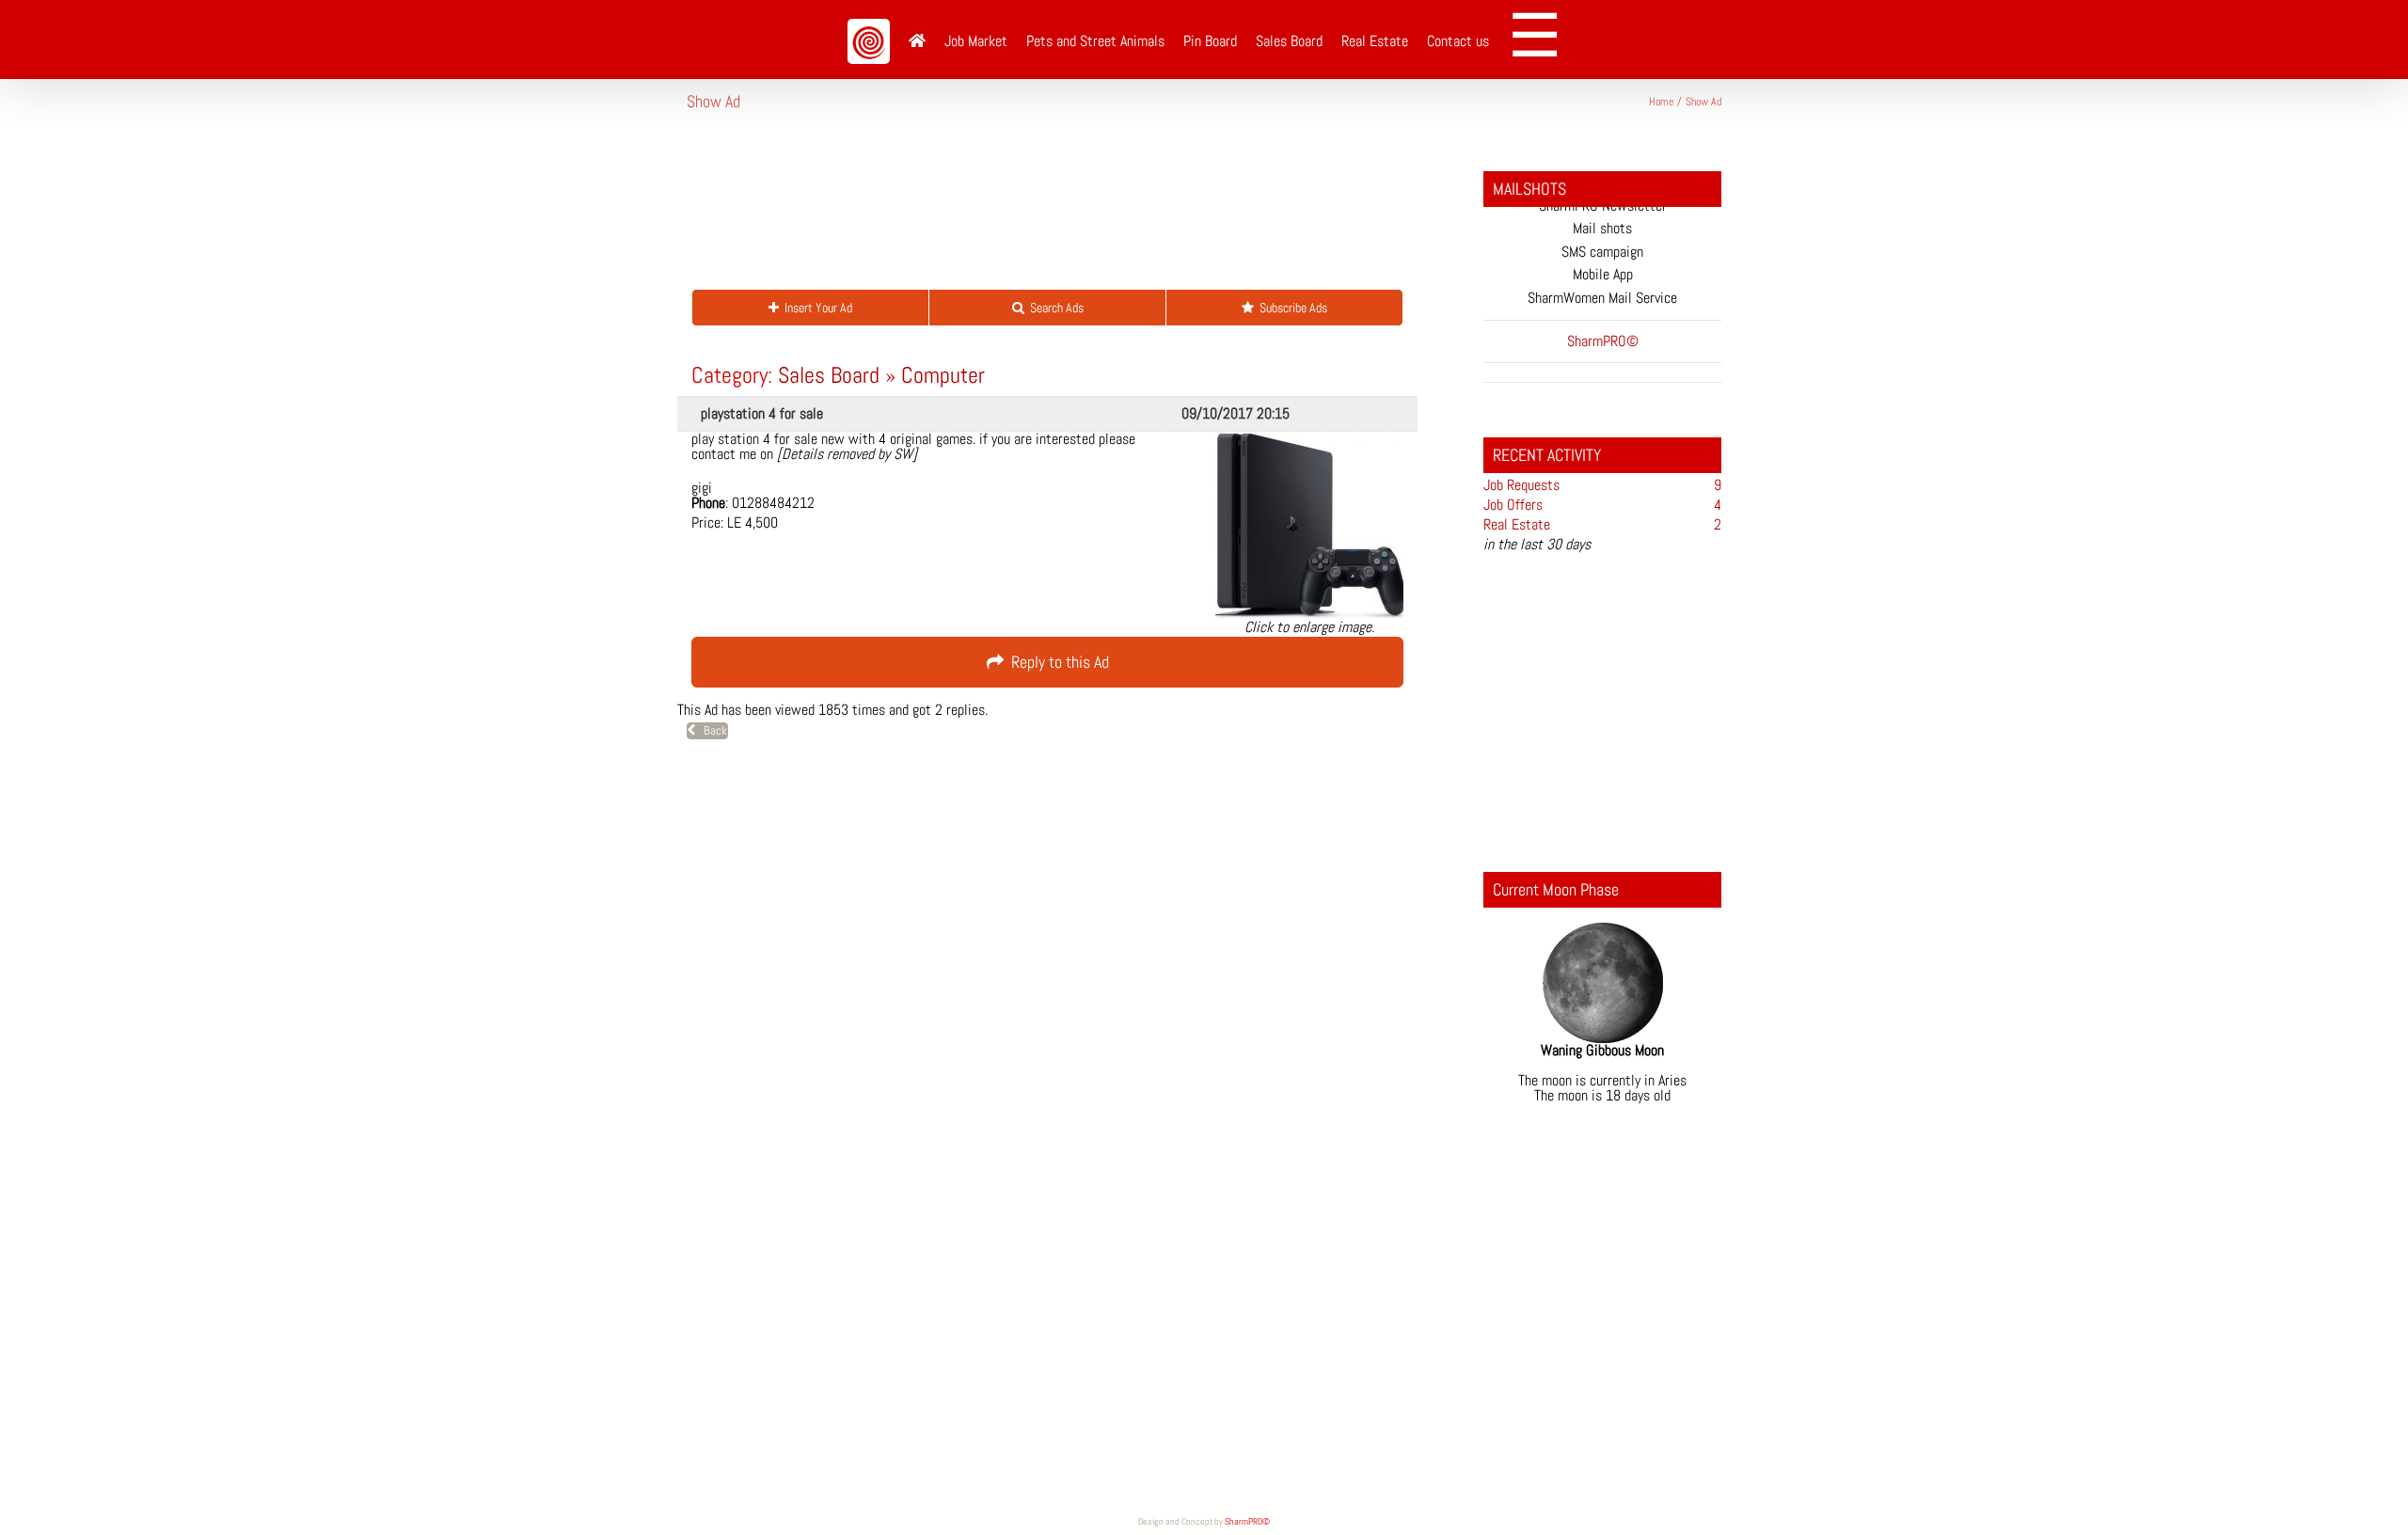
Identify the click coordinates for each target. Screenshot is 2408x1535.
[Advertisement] (1029, 211)
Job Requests (1521, 485)
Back (711, 730)
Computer (943, 375)
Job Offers (1513, 505)
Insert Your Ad (816, 308)
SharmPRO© (1247, 1521)
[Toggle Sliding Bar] (1541, 40)
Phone (708, 503)
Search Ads (1054, 308)
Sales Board (829, 375)
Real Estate (1517, 524)
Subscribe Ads (1291, 308)
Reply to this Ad (1056, 662)
